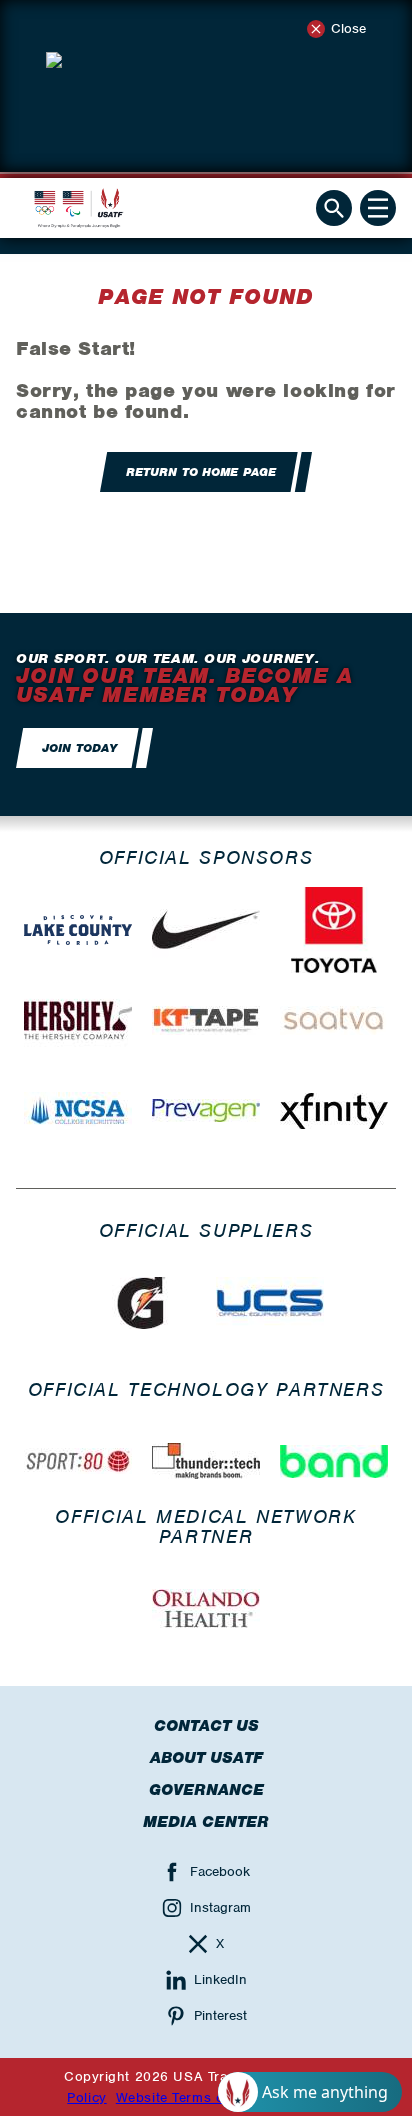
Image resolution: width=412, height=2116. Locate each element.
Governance (206, 1790)
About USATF (206, 1758)
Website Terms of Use (187, 2097)
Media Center (206, 1822)
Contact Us (206, 1726)
